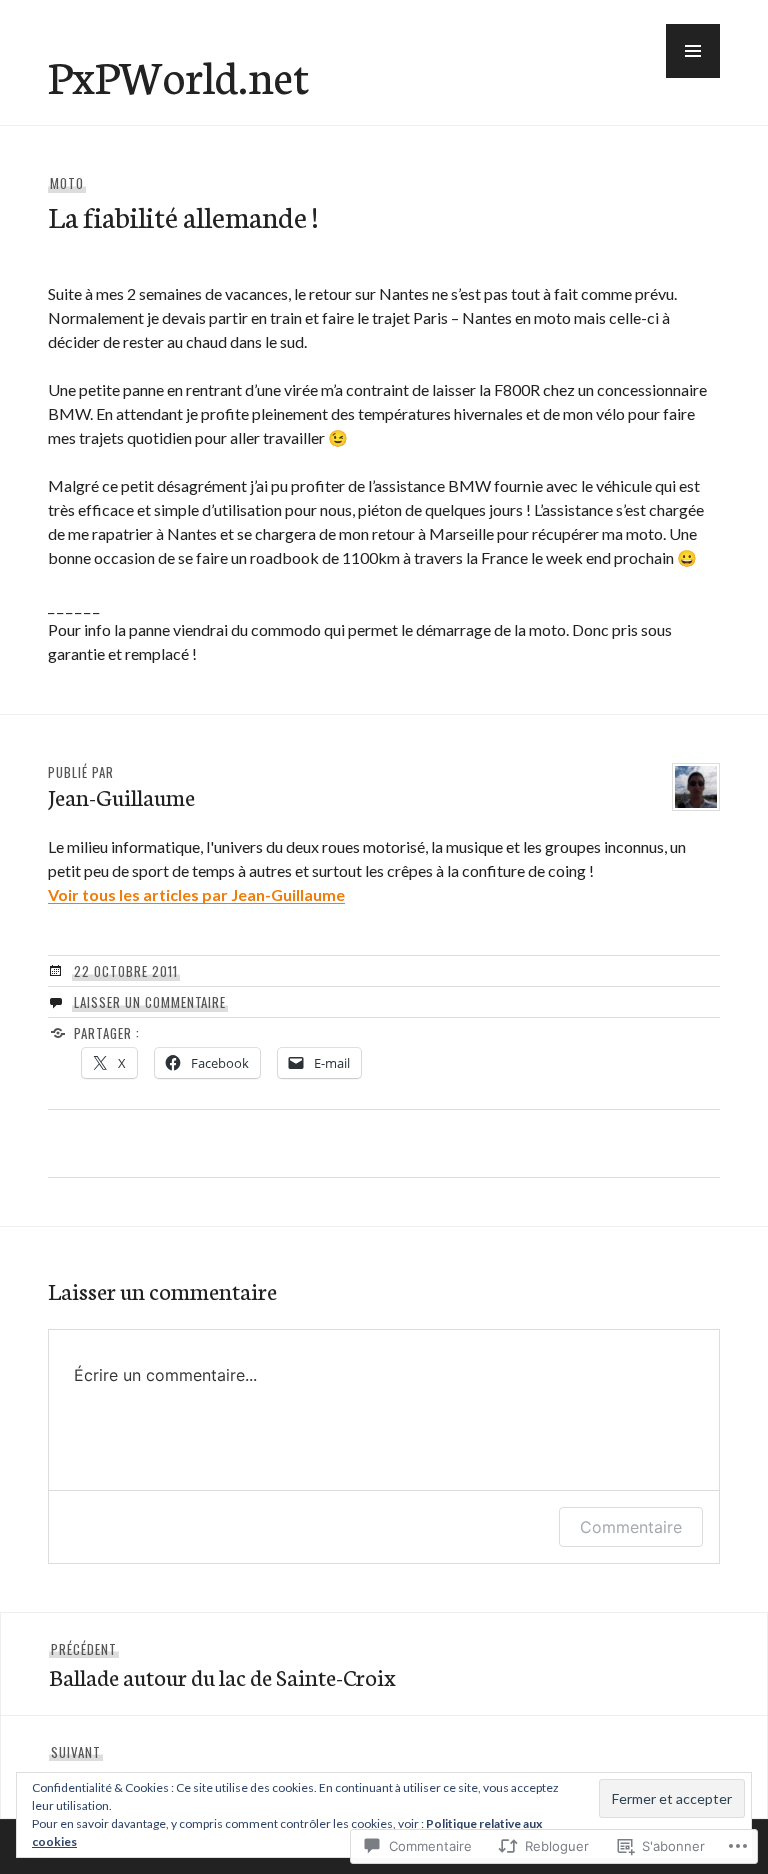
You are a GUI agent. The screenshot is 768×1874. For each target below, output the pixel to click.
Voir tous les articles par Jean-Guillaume (196, 894)
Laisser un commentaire (150, 1002)
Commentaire (631, 1527)
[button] (693, 51)
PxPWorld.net (178, 75)
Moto (67, 183)
